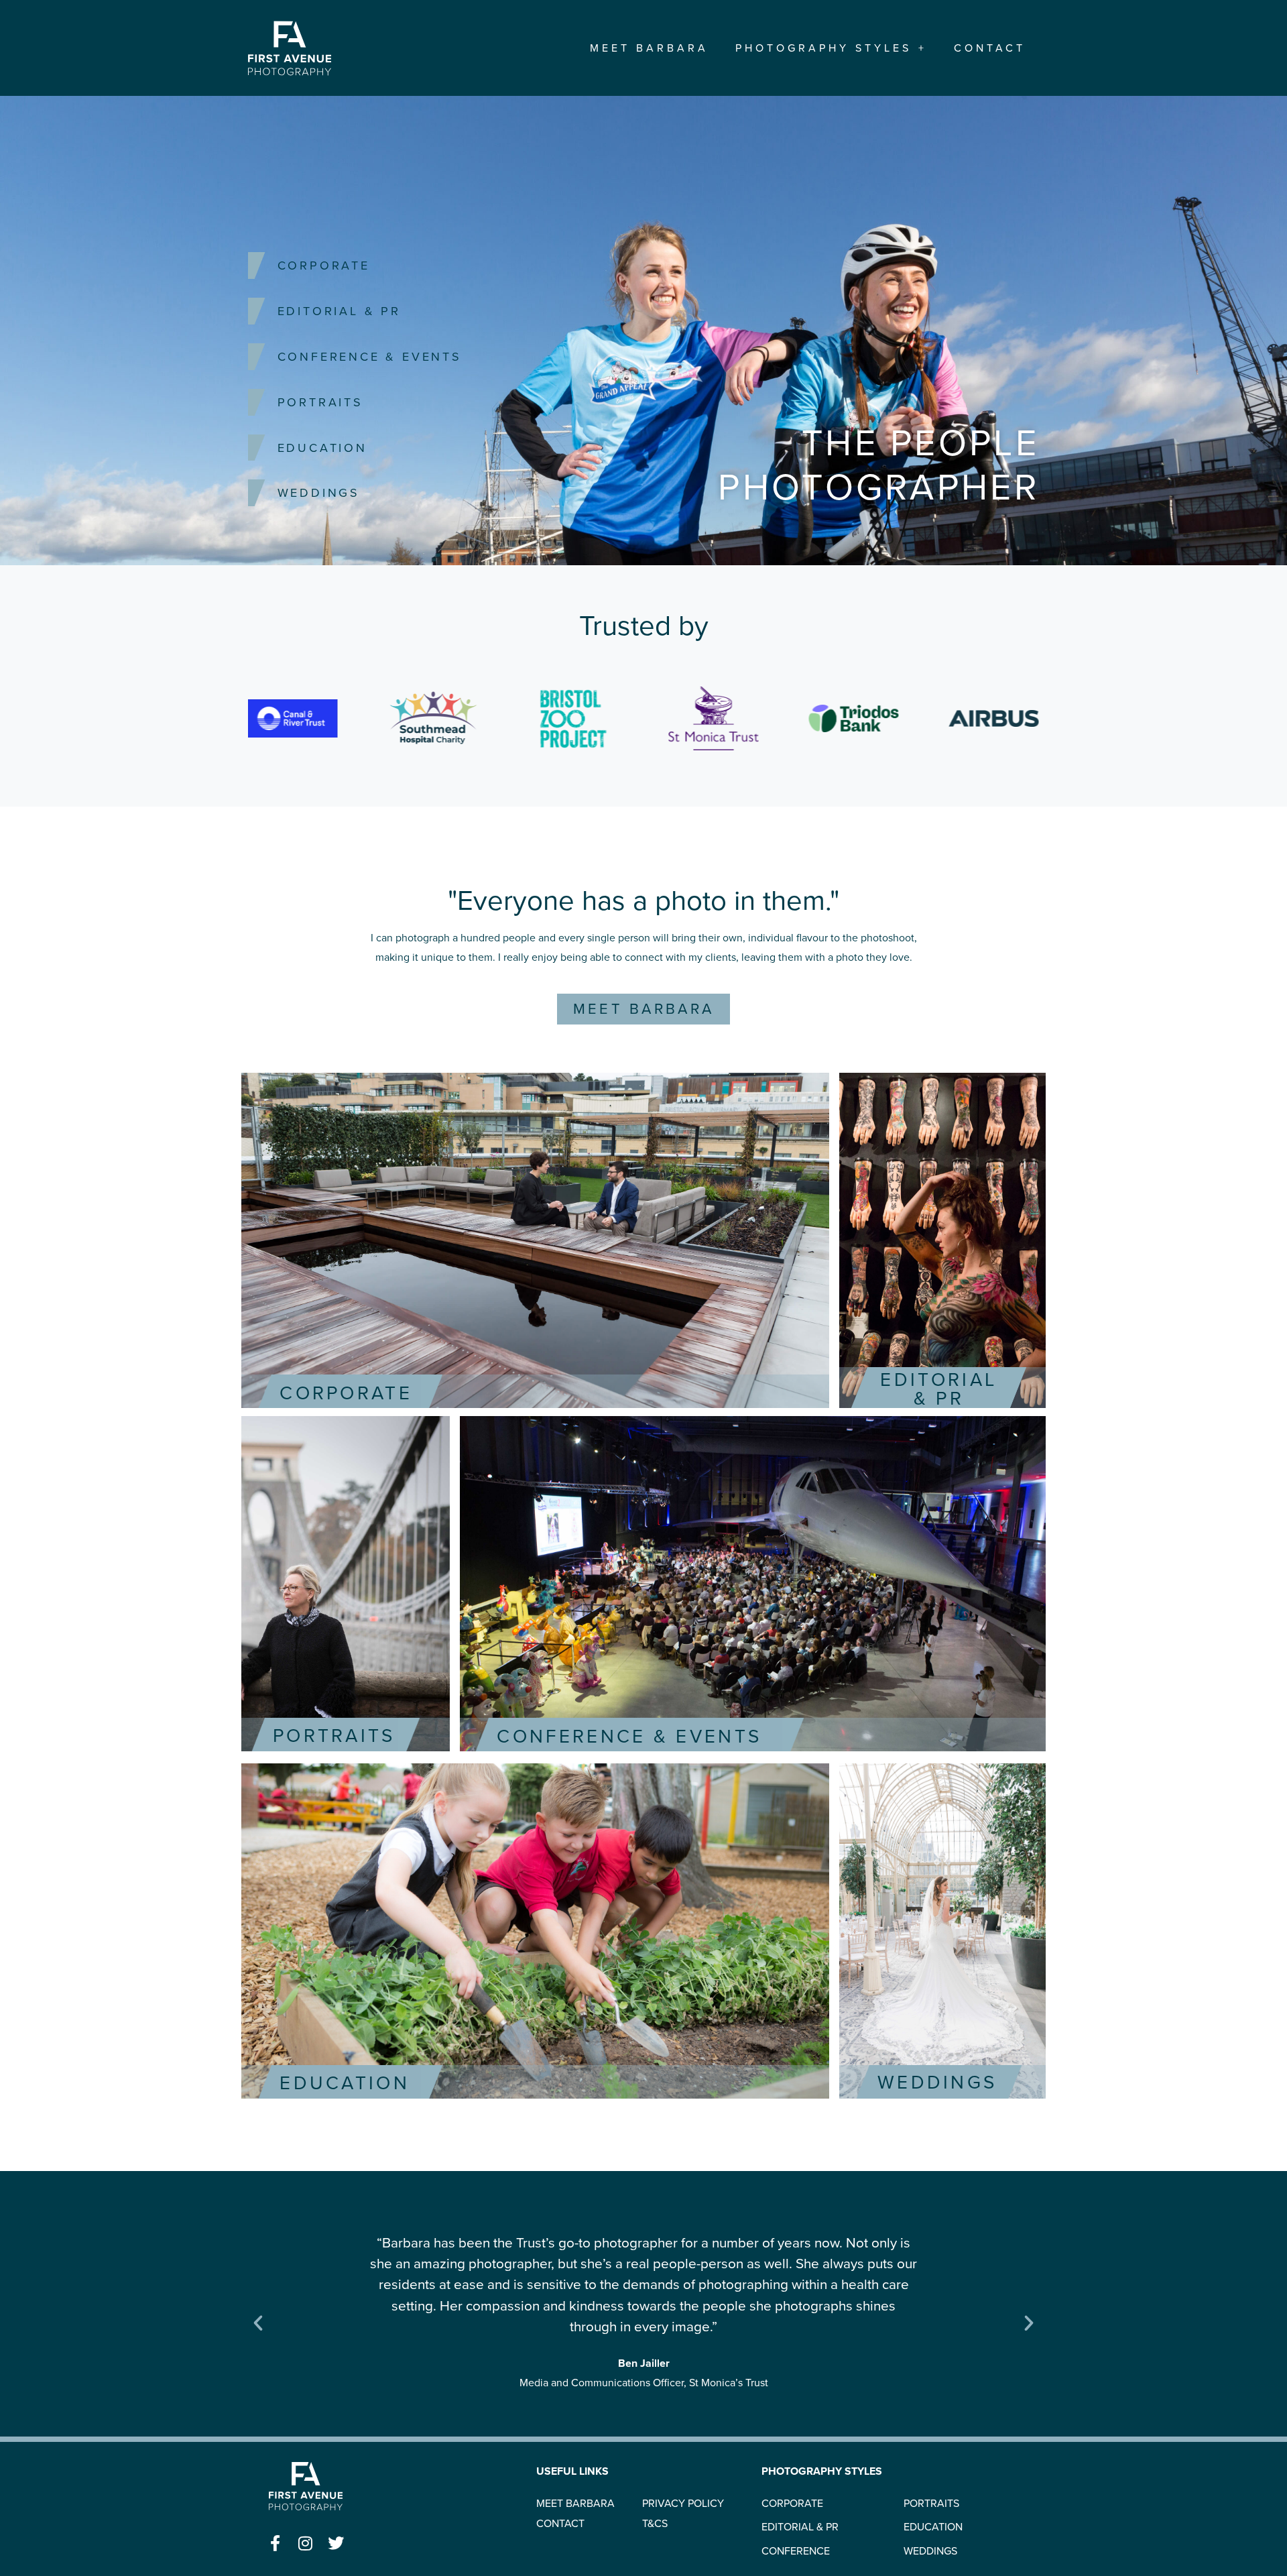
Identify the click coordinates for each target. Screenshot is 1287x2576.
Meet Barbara (649, 48)
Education (322, 448)
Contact (990, 48)
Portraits (320, 402)
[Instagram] (306, 2543)
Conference (796, 2551)
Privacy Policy (683, 2504)
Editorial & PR (339, 311)
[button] (258, 2323)
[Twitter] (336, 2543)
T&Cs (655, 2524)
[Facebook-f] (275, 2543)
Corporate (324, 266)
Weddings (319, 493)
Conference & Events (370, 357)
